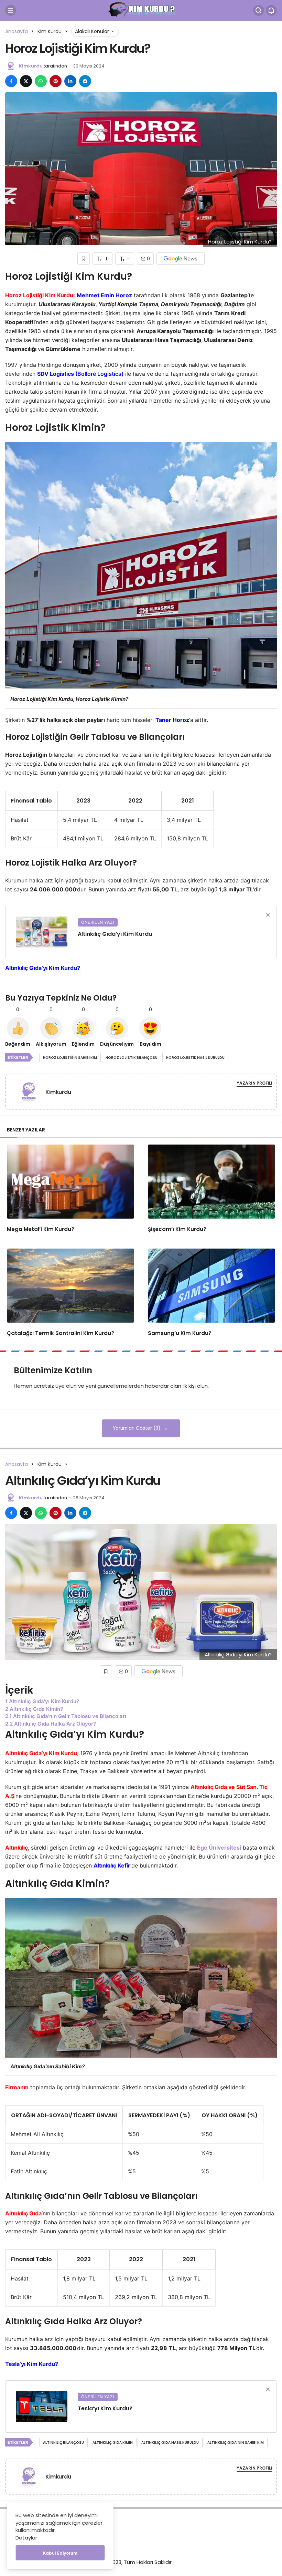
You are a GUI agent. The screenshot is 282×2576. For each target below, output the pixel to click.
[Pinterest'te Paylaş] (56, 81)
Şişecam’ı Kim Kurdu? (177, 1229)
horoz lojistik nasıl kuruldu (195, 1058)
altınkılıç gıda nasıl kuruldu (170, 2443)
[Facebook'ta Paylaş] (11, 81)
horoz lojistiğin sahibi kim (70, 1058)
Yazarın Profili (254, 1083)
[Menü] (11, 10)
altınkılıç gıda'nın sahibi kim (236, 2443)
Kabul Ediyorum (60, 2553)
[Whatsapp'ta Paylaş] (41, 81)
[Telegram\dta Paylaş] (85, 81)
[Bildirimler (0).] (271, 10)
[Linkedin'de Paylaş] (70, 81)
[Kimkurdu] (31, 1091)
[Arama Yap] (259, 10)
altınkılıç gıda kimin (113, 2443)
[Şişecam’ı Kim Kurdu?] (211, 1182)
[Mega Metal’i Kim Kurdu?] (70, 1182)
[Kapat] (268, 915)
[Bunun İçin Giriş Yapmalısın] (84, 258)
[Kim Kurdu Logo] (141, 10)
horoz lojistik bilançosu (132, 1058)
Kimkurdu (31, 66)
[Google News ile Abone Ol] (181, 258)
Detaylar (26, 2538)
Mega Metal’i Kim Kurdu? (41, 1229)
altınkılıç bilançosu (63, 2443)
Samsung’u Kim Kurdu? (180, 1333)
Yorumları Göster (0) (137, 1428)
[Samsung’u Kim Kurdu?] (211, 1286)
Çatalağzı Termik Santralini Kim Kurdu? (61, 1333)
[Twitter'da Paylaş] (26, 81)
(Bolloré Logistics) (99, 374)
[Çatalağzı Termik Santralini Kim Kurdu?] (70, 1286)
